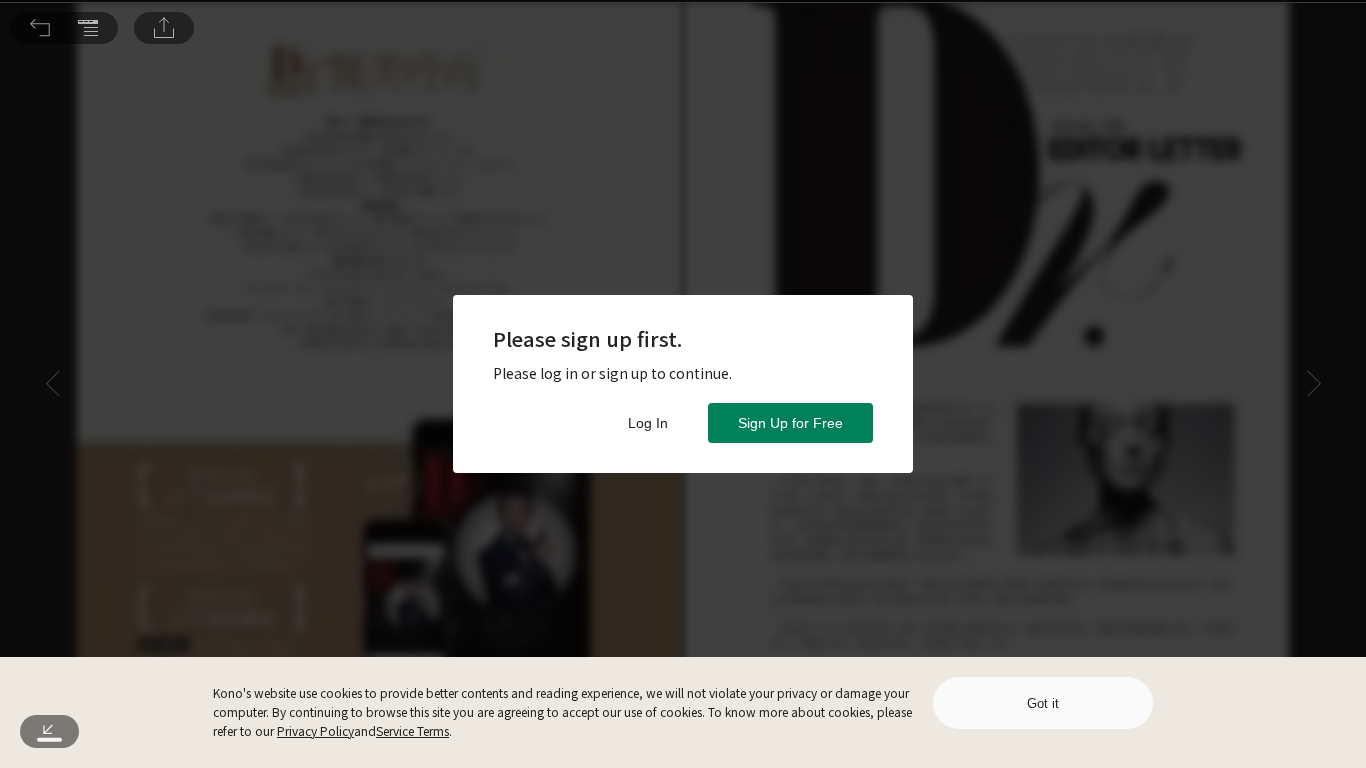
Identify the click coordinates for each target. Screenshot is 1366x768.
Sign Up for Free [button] (790, 423)
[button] (40, 28)
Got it (1043, 703)
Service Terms (412, 730)
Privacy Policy (315, 730)
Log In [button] (648, 423)
